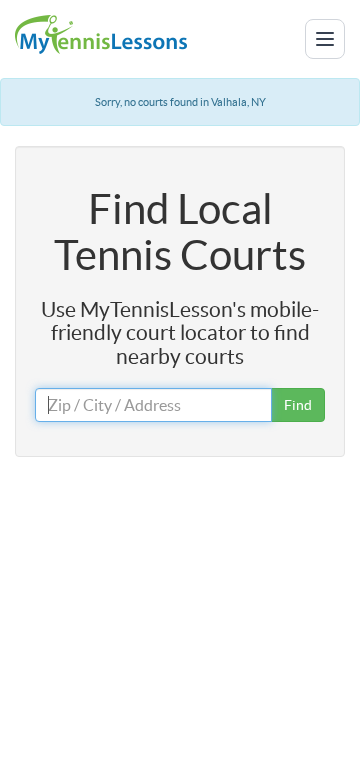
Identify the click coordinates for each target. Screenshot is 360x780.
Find (298, 405)
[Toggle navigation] (325, 39)
